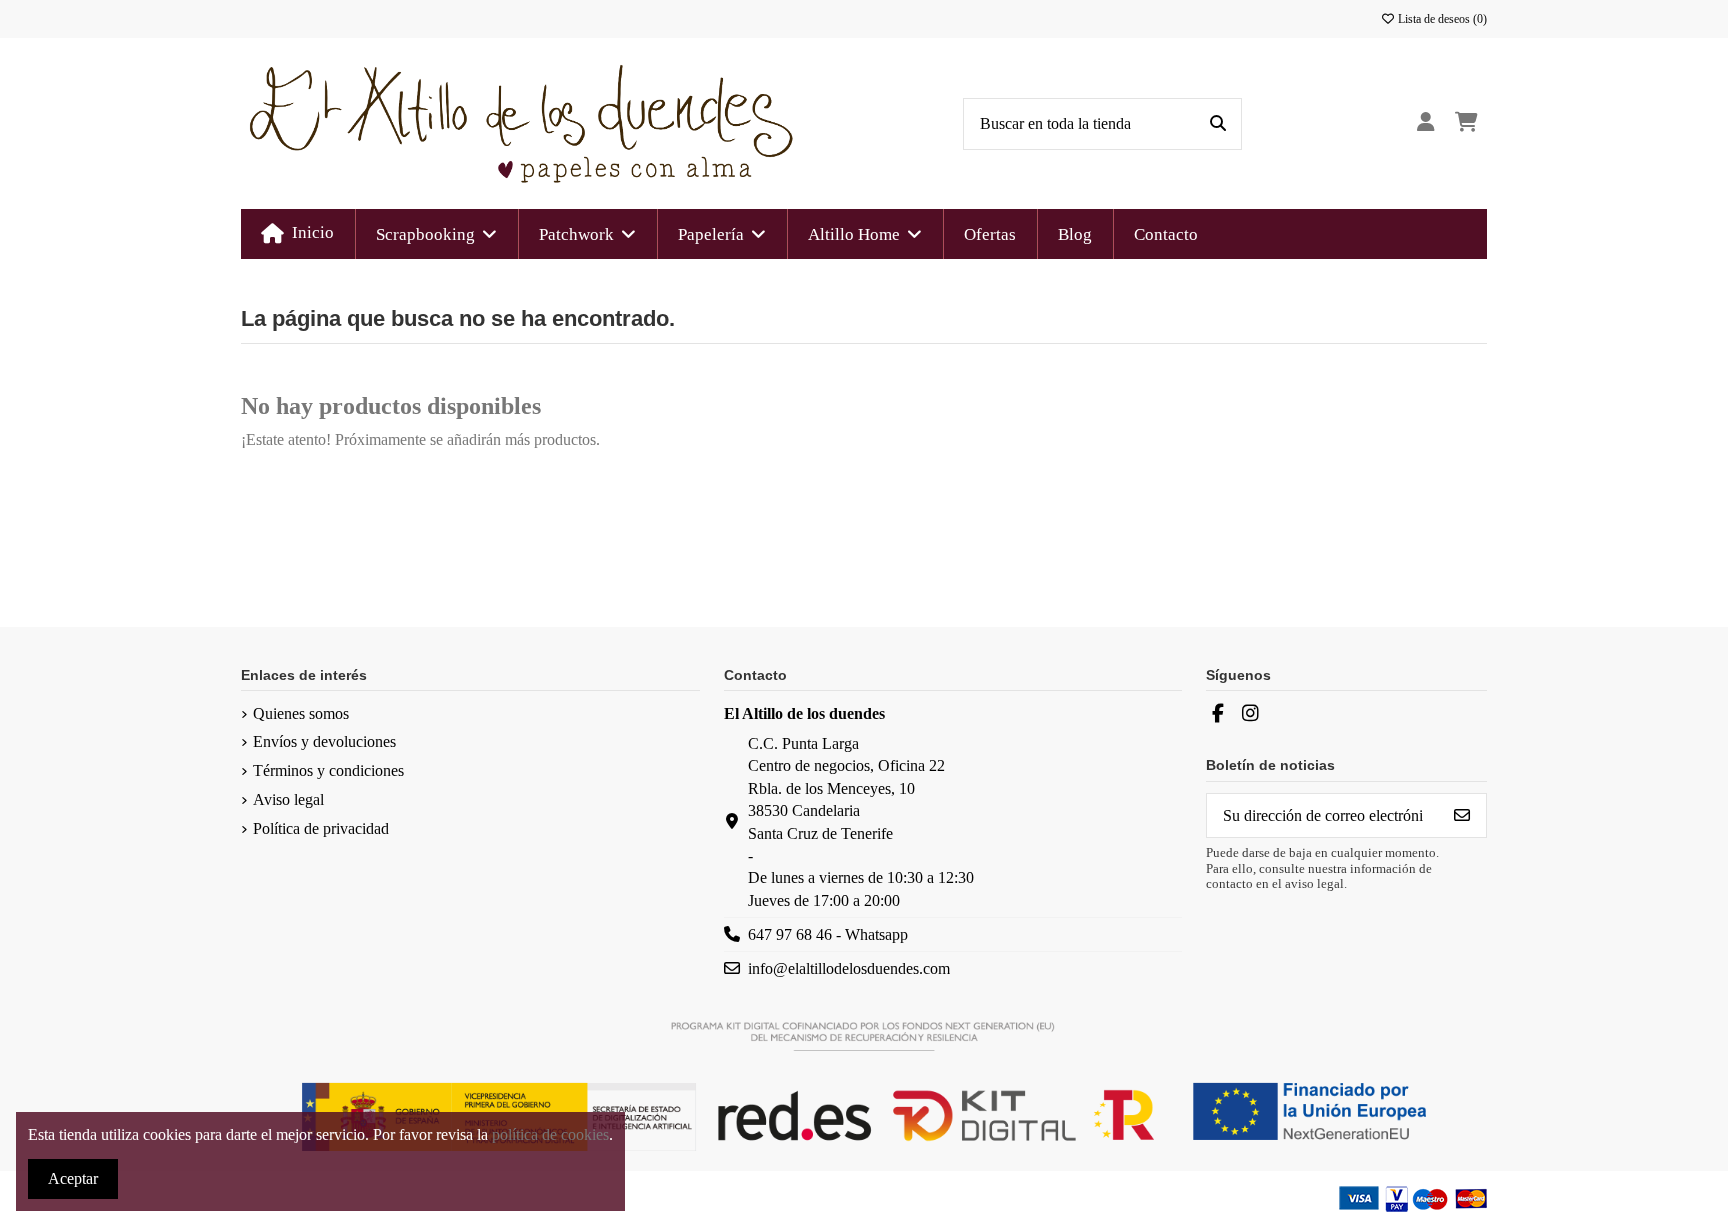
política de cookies (550, 1134)
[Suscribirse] (1462, 815)
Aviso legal (288, 799)
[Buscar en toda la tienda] (1218, 124)
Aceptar (73, 1178)
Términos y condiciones (328, 770)
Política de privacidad (321, 828)
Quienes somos (301, 713)
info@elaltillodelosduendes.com (849, 968)
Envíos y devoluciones (324, 741)
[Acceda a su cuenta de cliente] (1425, 123)
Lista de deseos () (1441, 19)
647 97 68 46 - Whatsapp (828, 934)
